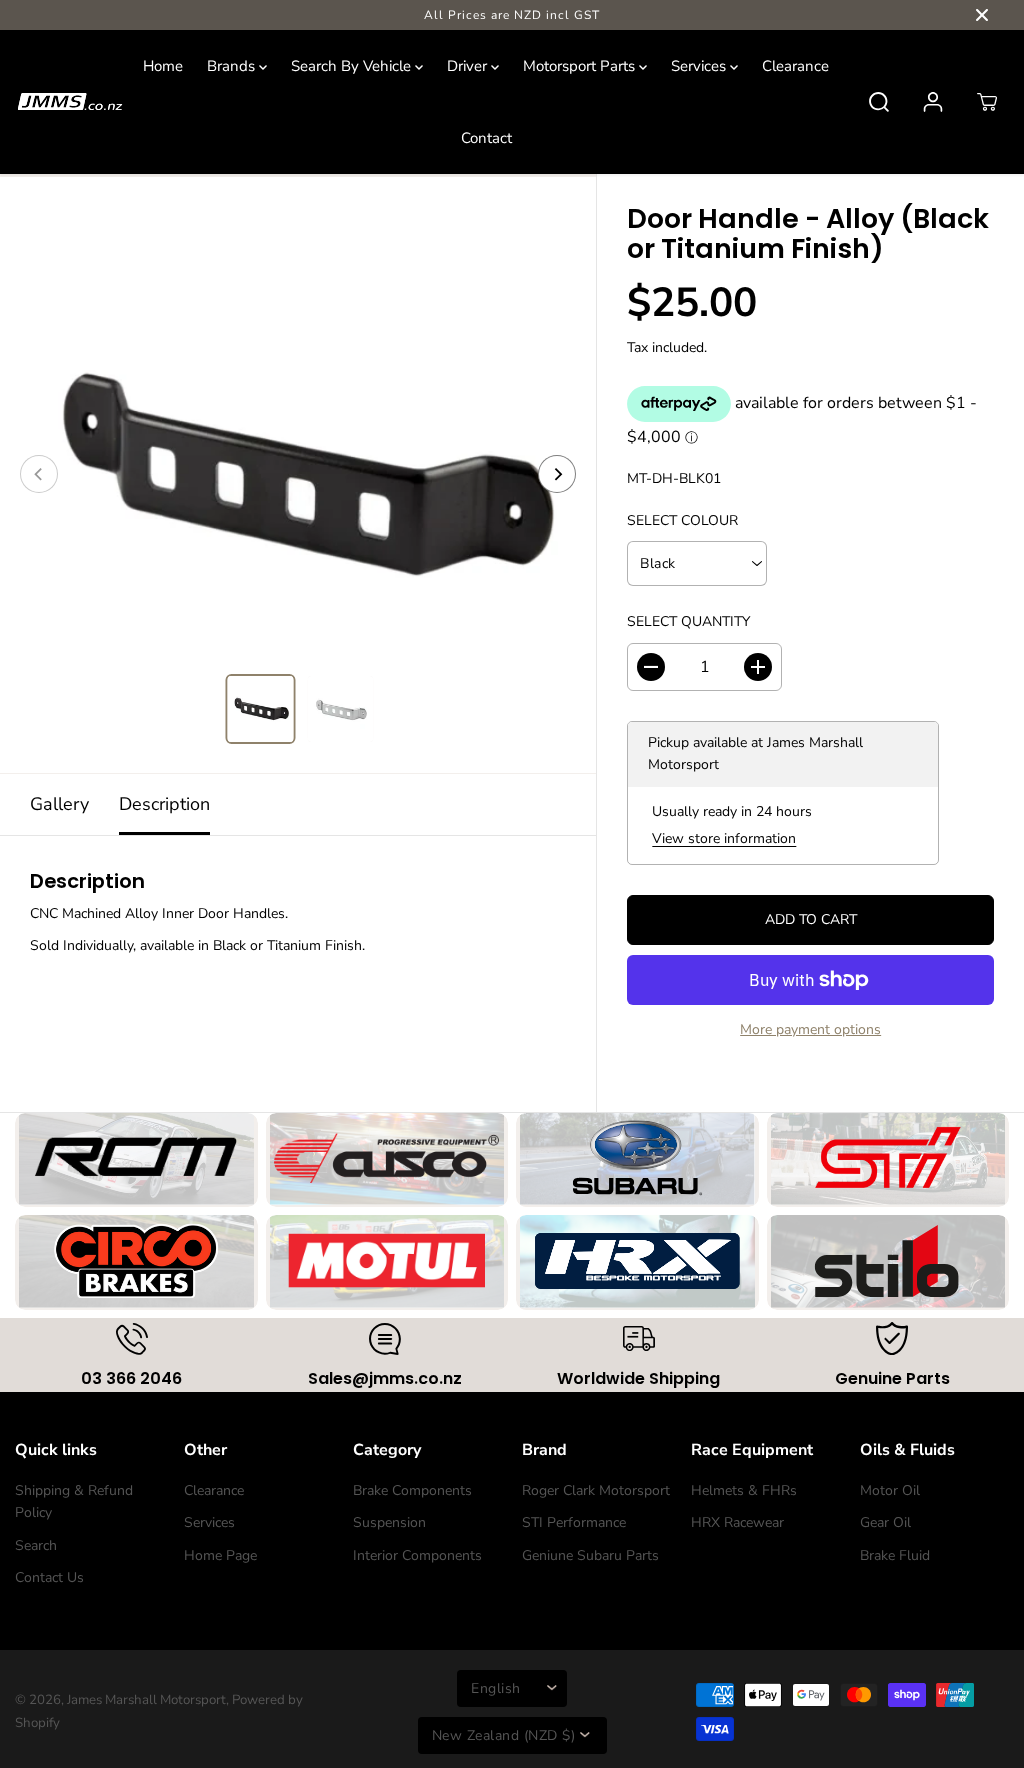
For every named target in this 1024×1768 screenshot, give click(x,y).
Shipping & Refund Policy (74, 1501)
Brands (233, 66)
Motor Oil (890, 1490)
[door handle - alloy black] (298, 474)
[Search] (879, 102)
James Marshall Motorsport (146, 1700)
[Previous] (39, 474)
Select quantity (688, 621)
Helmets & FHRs (744, 1490)
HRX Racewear (737, 1522)
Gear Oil (885, 1522)
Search (36, 1545)
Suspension (389, 1522)
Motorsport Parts (581, 66)
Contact (486, 138)
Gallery (59, 804)
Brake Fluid (895, 1555)
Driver (469, 66)
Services (700, 66)
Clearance (795, 66)
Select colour (682, 520)
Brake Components (412, 1490)
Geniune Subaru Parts (590, 1555)
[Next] (557, 474)
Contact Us (49, 1577)
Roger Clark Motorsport (596, 1490)
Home (163, 66)
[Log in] (933, 102)
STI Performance (574, 1522)
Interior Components (417, 1555)
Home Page (220, 1555)
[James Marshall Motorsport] (70, 102)
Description (164, 804)
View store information (724, 838)
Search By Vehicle (353, 66)
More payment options (810, 1029)
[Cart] (987, 102)
